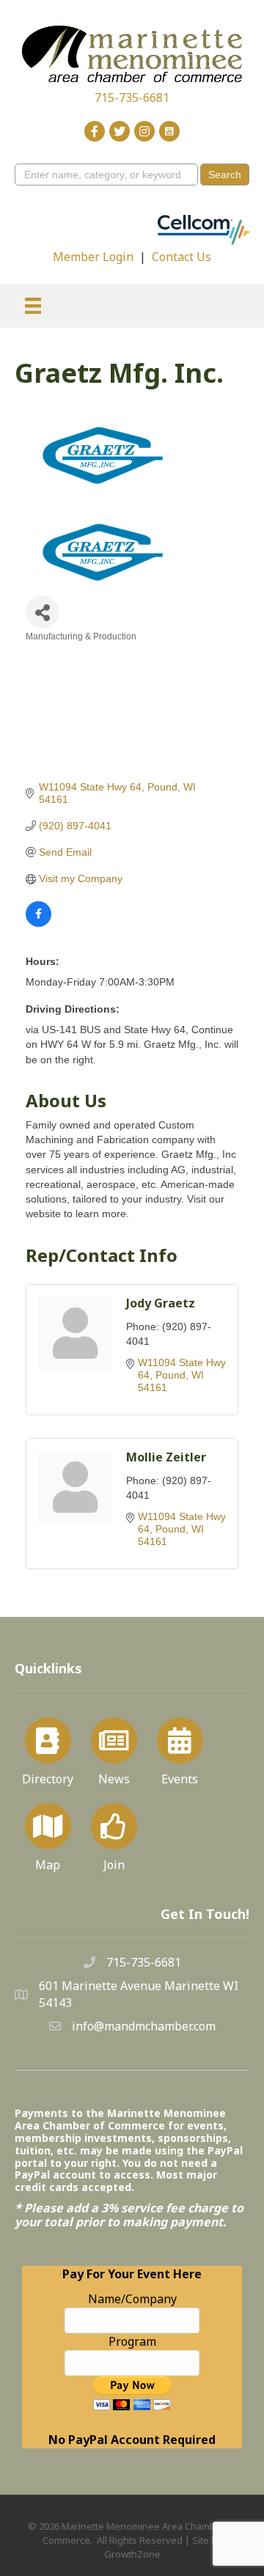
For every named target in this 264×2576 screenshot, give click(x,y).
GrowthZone (132, 2554)
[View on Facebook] (38, 923)
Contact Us (181, 257)
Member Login (93, 257)
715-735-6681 (132, 98)
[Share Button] (42, 612)
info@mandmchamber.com (144, 2026)
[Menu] (33, 306)
